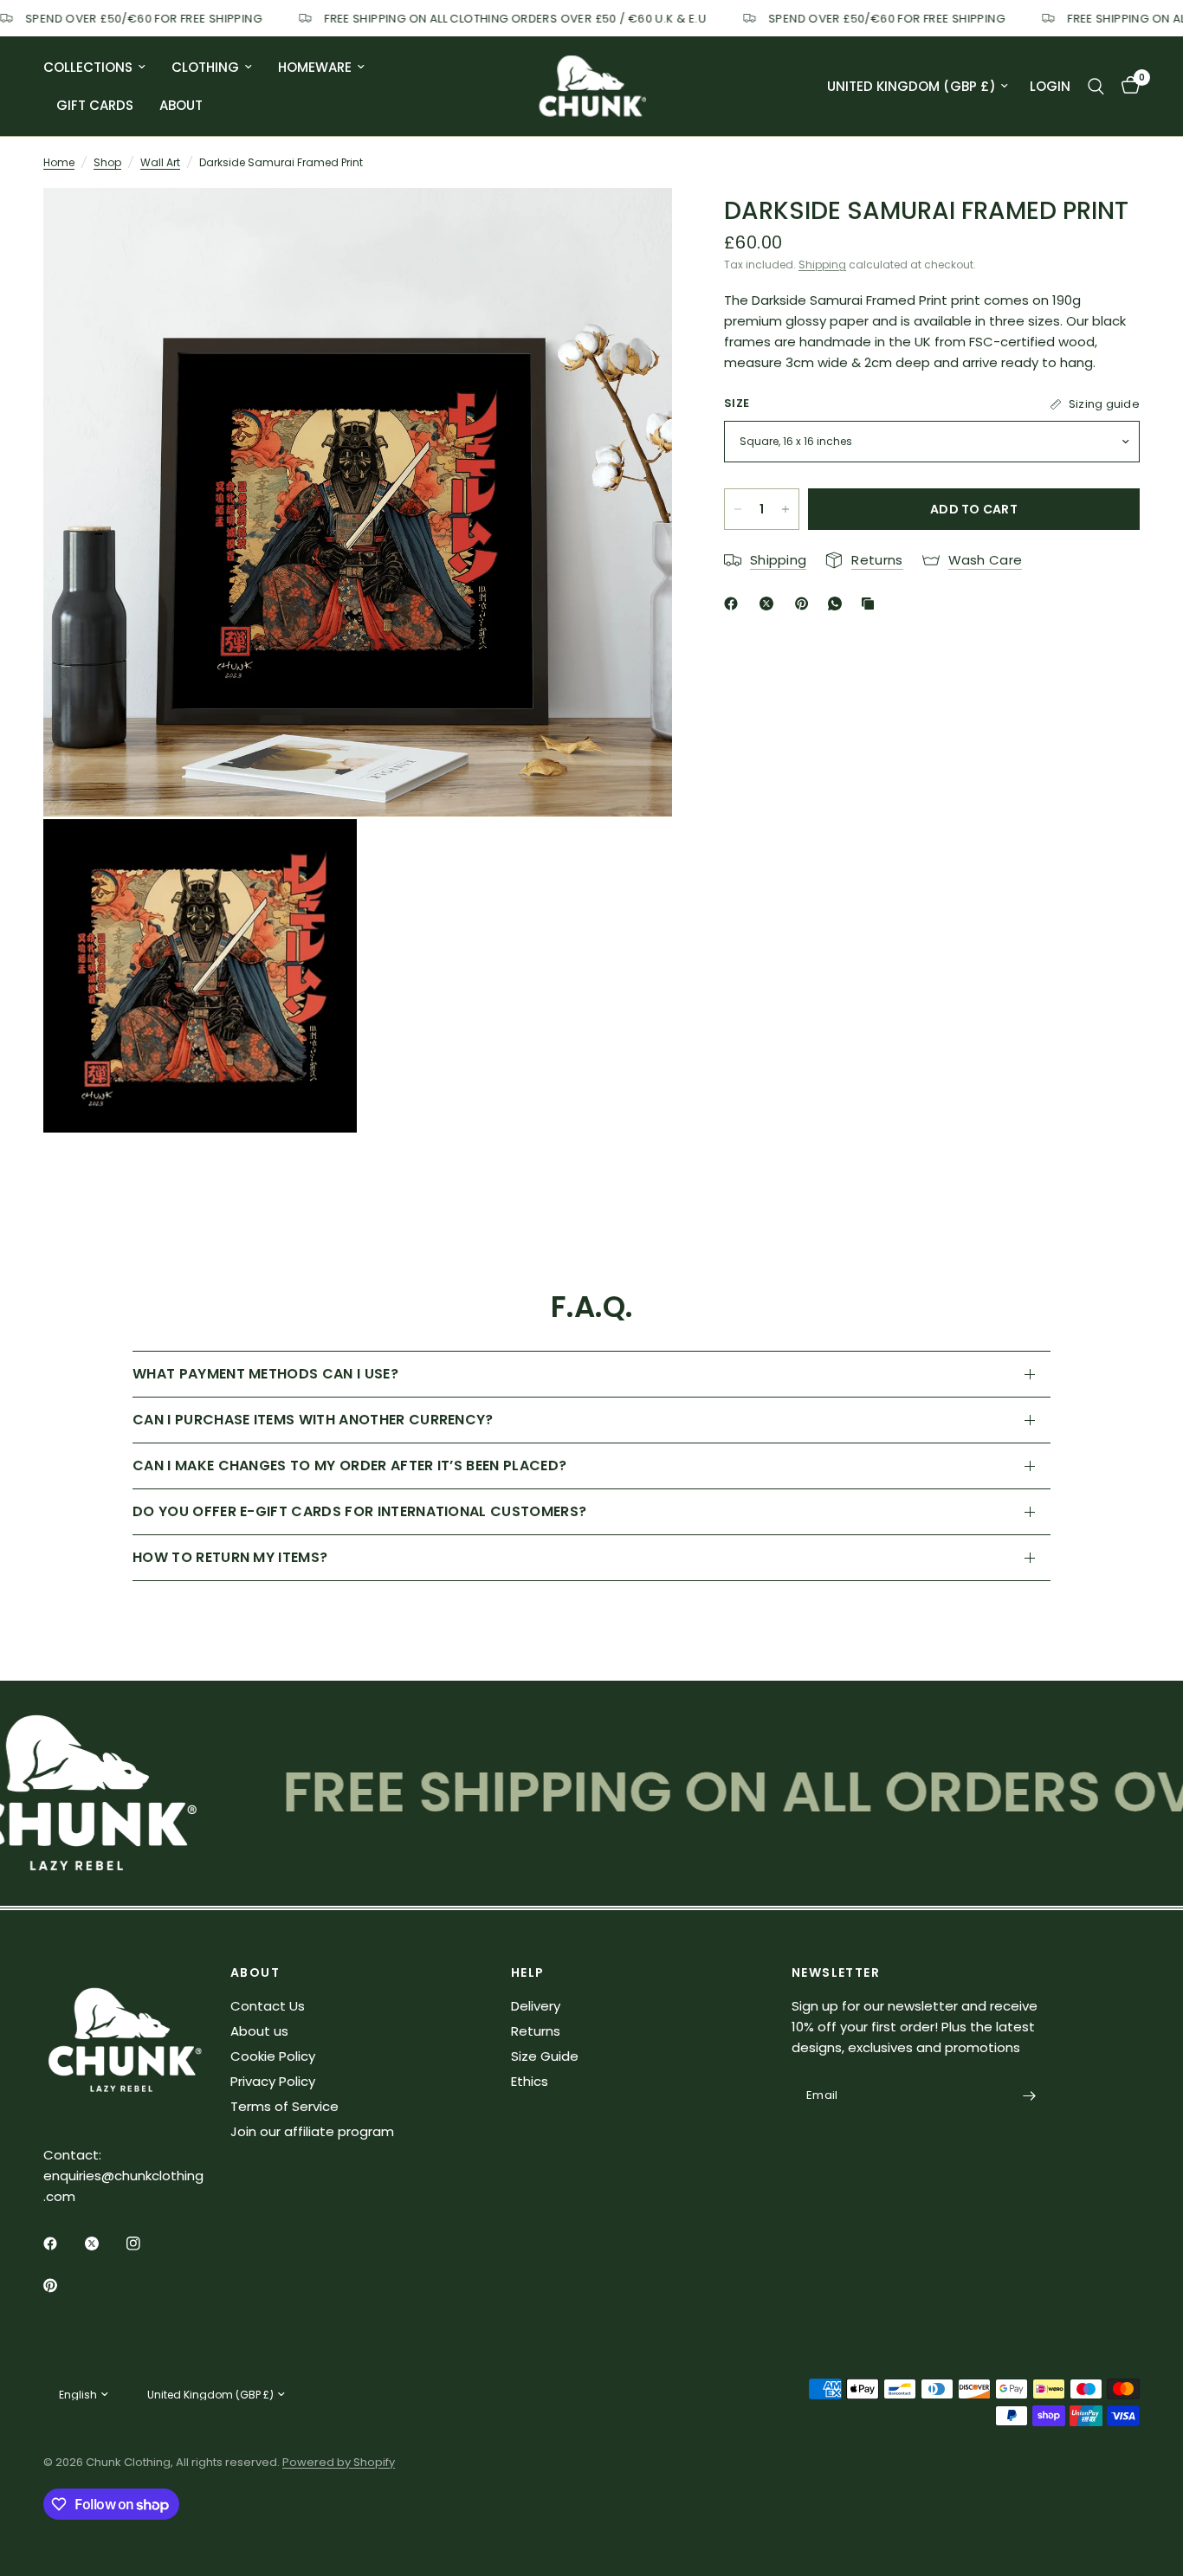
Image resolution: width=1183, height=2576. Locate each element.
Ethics (530, 2081)
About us (259, 2031)
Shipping (822, 265)
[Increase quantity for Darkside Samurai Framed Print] (785, 509)
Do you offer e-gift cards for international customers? (359, 1511)
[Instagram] (145, 2244)
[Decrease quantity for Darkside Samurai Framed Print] (738, 509)
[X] (770, 604)
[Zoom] (636, 224)
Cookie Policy (273, 2056)
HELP (528, 1972)
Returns (536, 2031)
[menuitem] (101, 68)
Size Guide (545, 2056)
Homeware (315, 67)
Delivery (536, 2006)
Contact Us (268, 2006)
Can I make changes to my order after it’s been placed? (349, 1466)
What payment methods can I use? (265, 1374)
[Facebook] (734, 604)
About (181, 105)
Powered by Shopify (339, 2462)
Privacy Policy (273, 2081)
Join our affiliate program (312, 2131)
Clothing (205, 67)
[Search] (1096, 86)
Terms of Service (284, 2106)
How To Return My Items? (230, 1557)
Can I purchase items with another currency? (313, 1420)
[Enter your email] (1029, 2096)
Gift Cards (95, 105)
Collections (88, 67)
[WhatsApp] (838, 604)
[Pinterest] (805, 604)
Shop (107, 162)
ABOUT (255, 1972)
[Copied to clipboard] (871, 604)
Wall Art (160, 162)
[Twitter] (104, 2244)
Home (59, 162)
